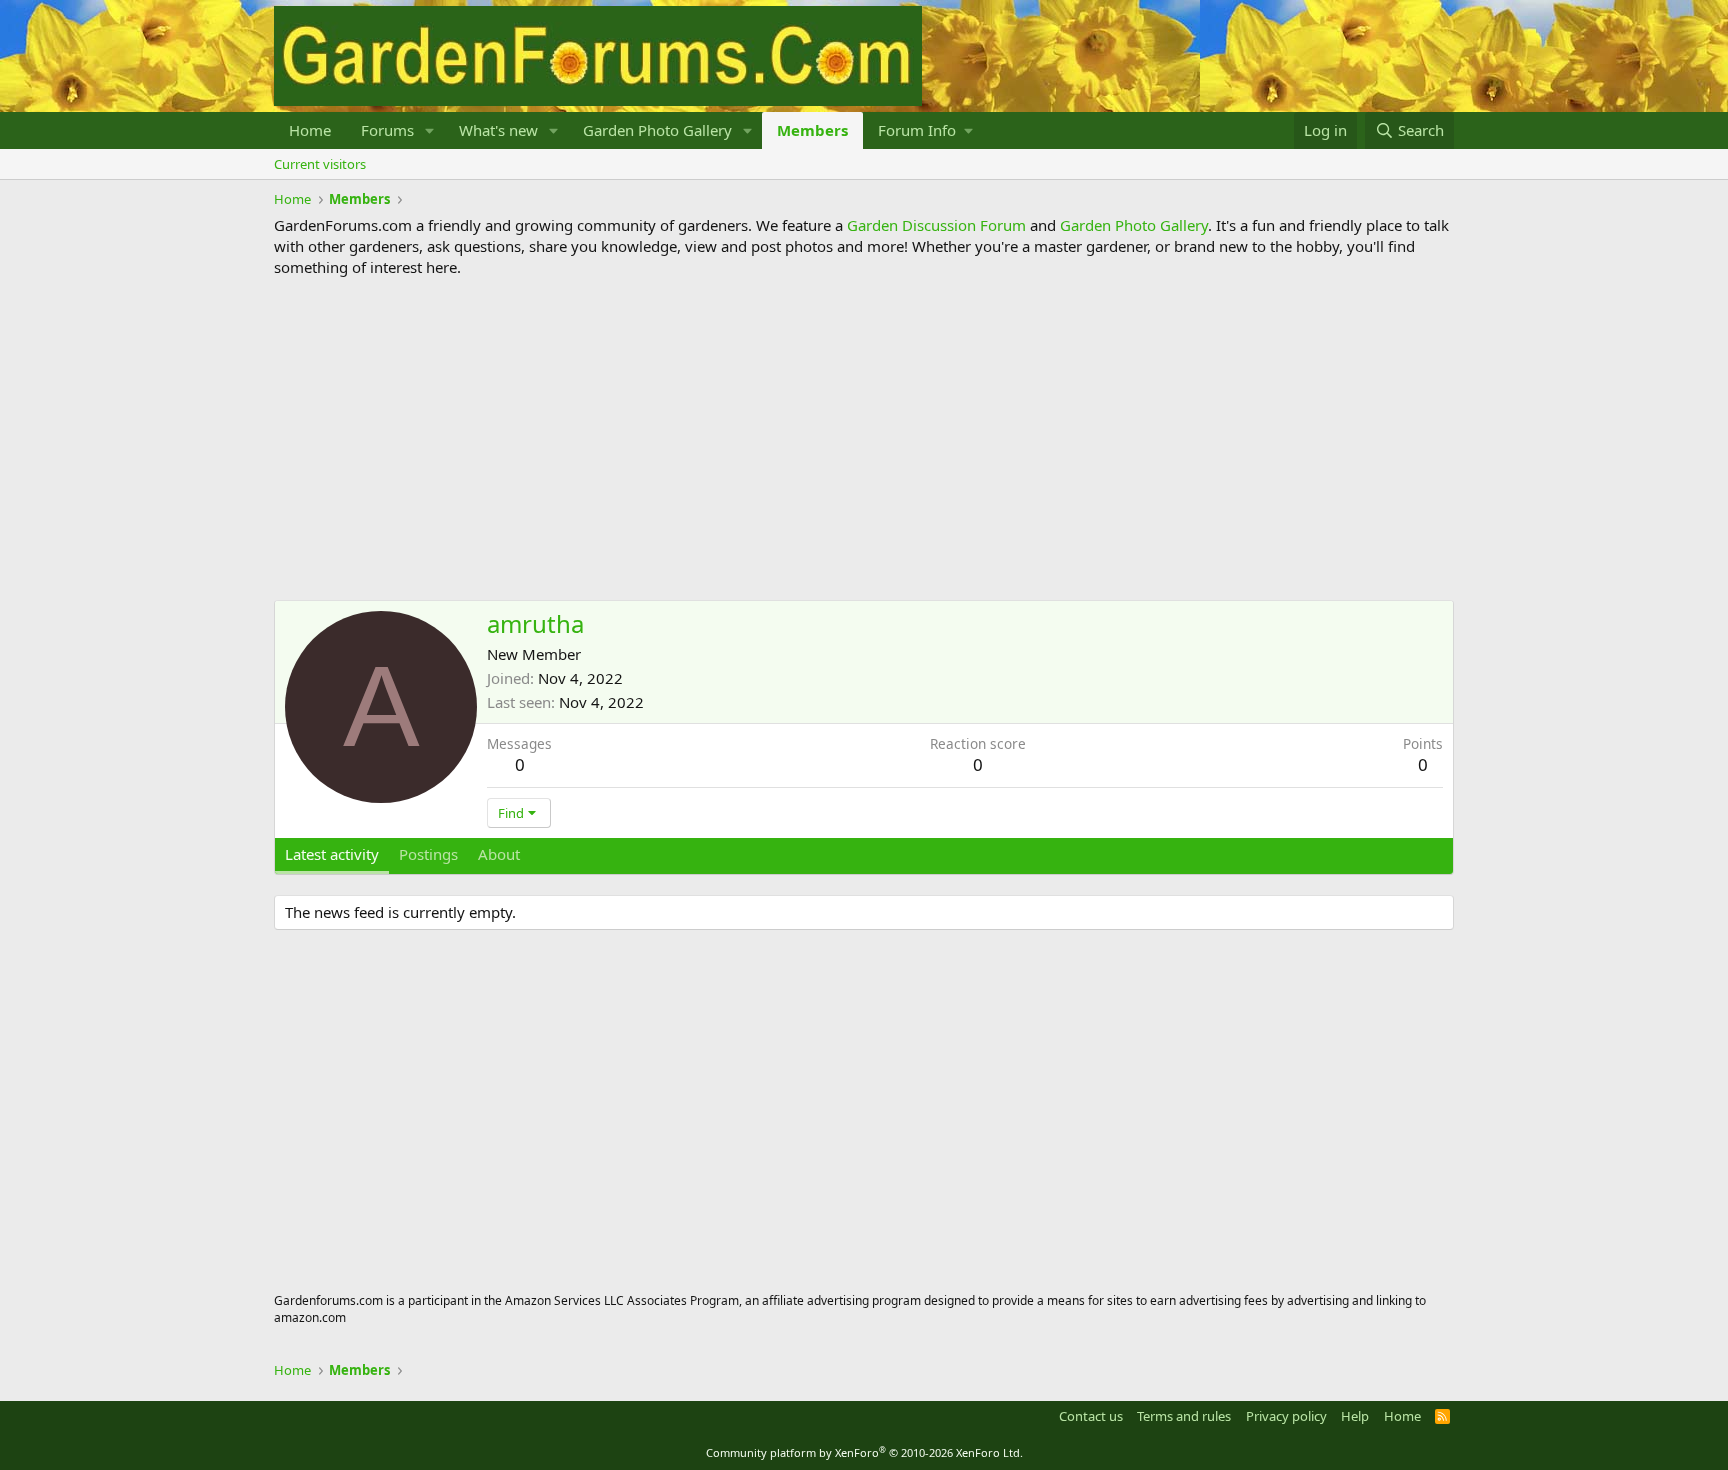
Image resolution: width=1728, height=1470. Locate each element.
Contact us (1091, 1416)
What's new (498, 130)
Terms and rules (1184, 1416)
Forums (387, 130)
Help (1355, 1416)
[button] (430, 130)
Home (310, 130)
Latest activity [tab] (332, 854)
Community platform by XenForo (864, 1452)
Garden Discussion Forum (936, 225)
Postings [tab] (428, 854)
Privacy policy (1286, 1416)
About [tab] (499, 854)
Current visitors (320, 164)
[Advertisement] (864, 439)
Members (812, 130)
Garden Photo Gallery (657, 130)
